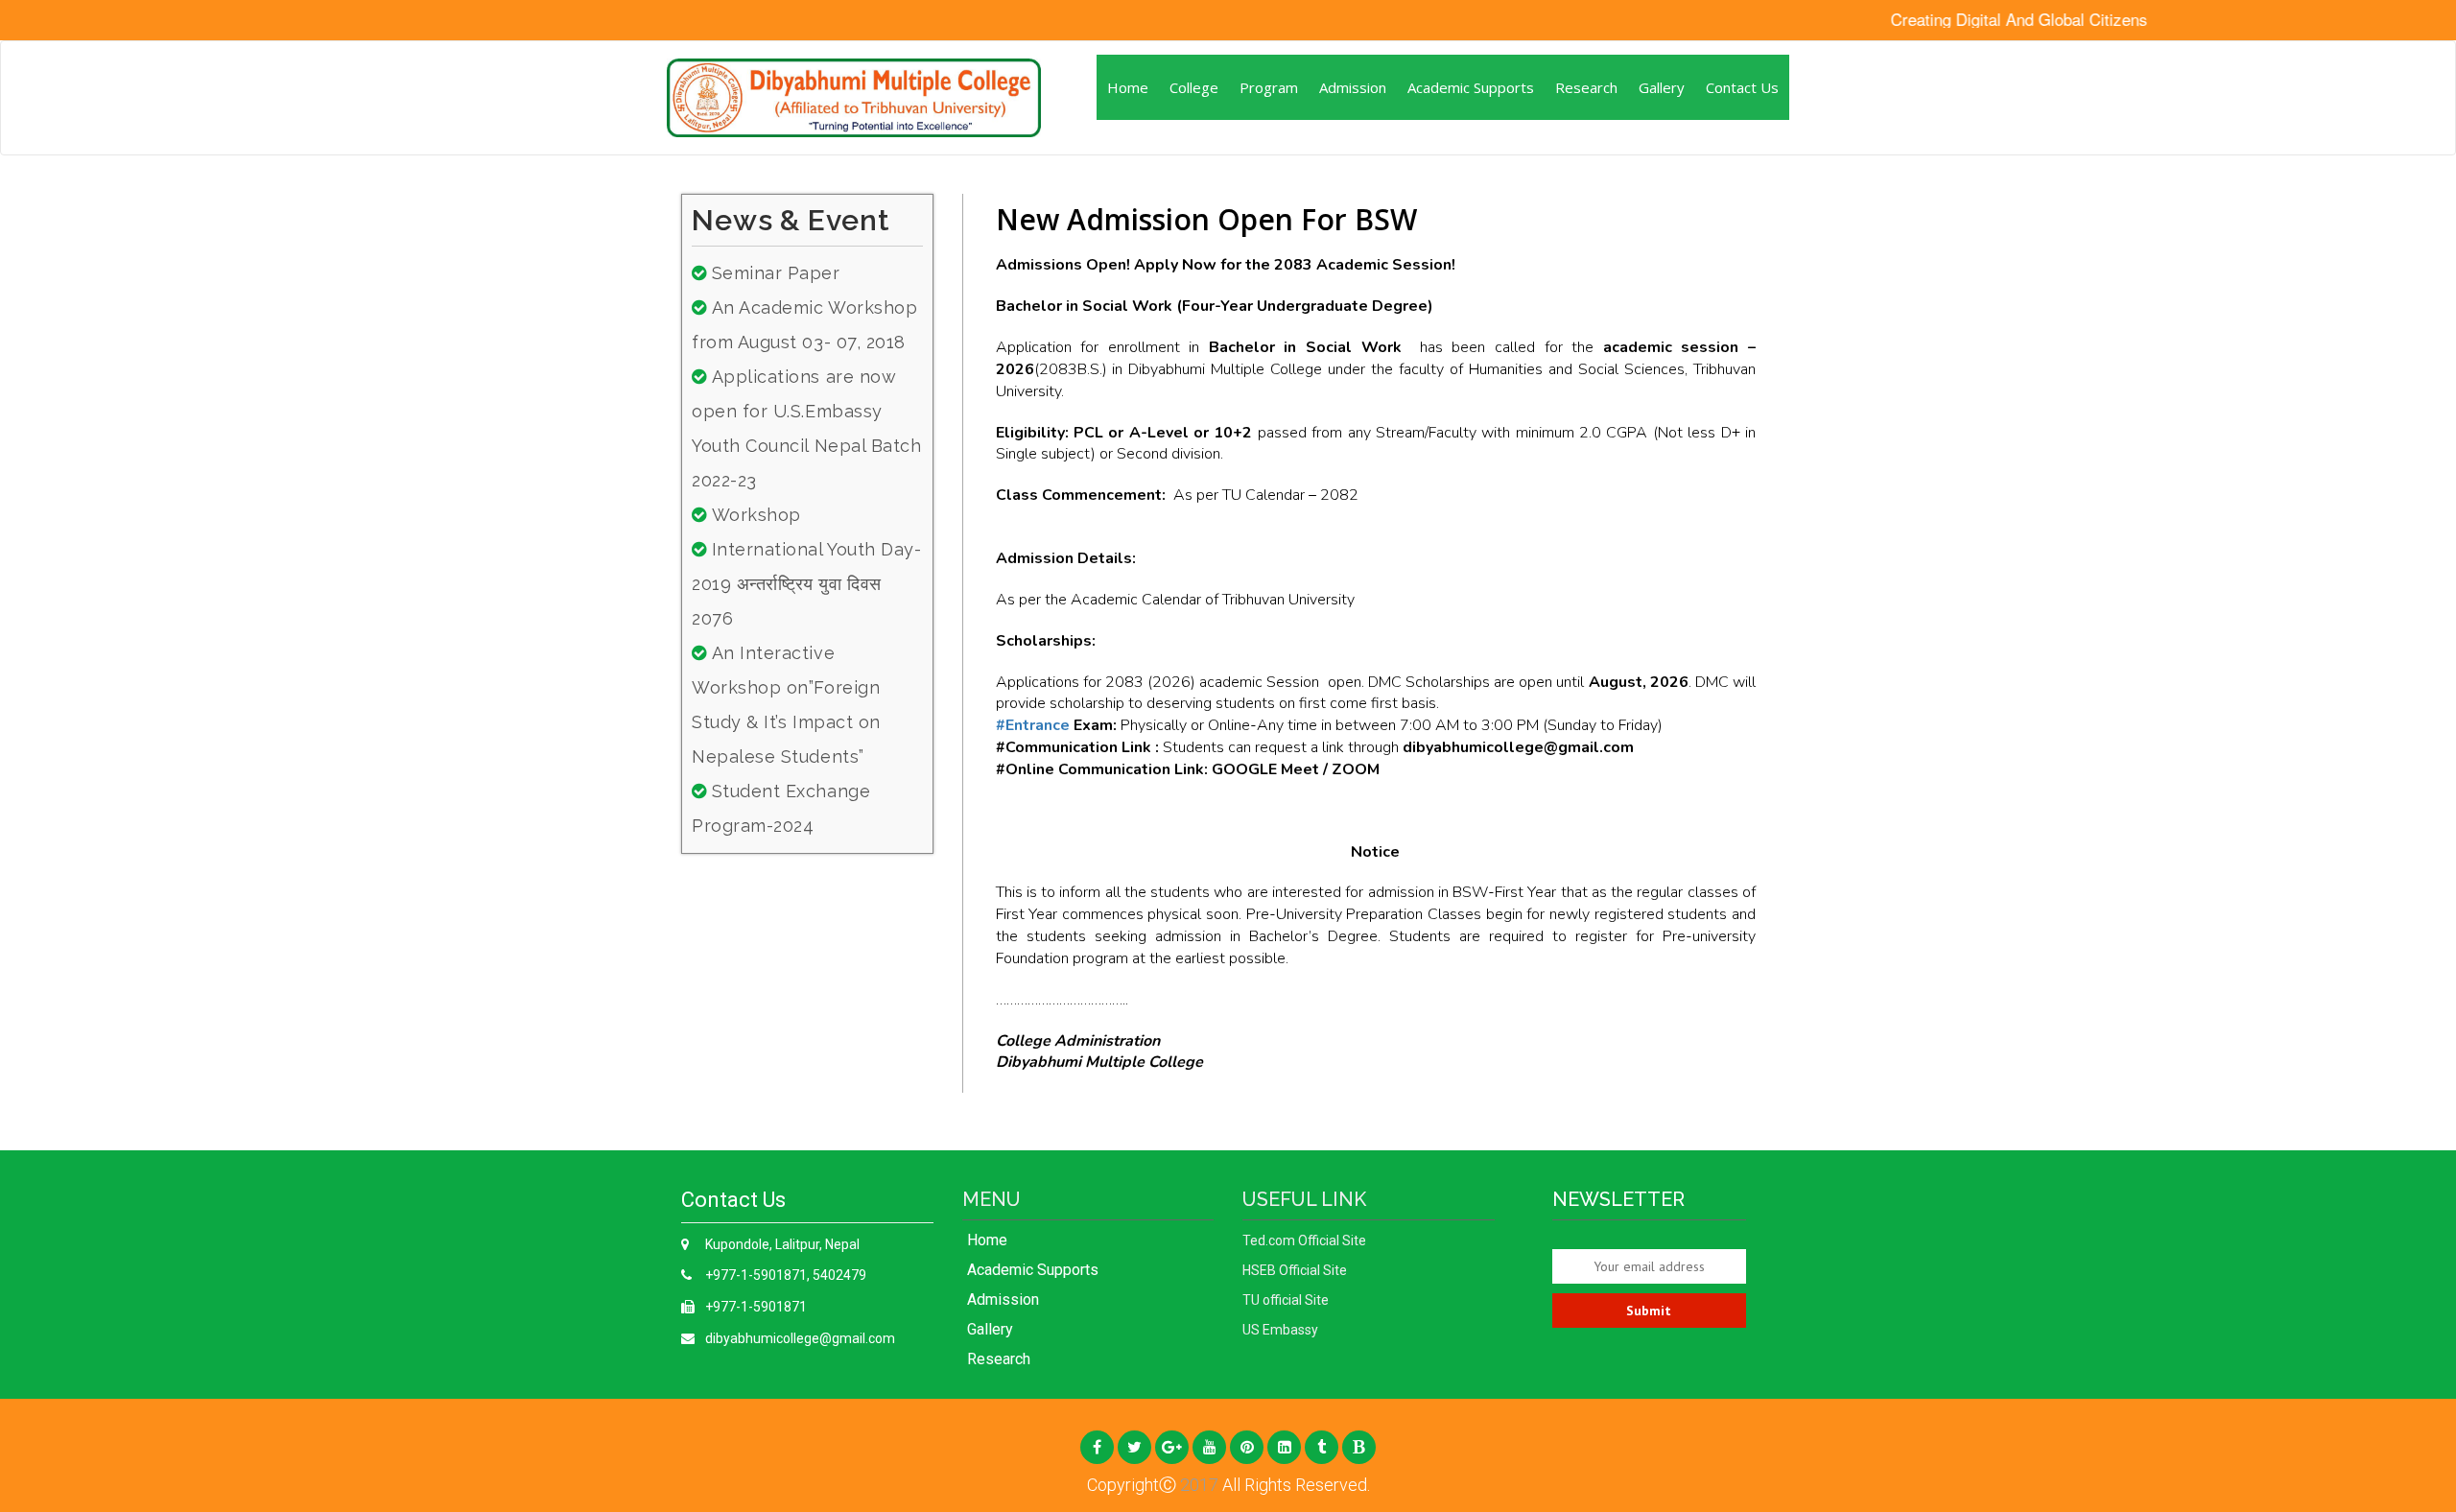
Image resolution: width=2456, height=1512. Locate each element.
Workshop (756, 515)
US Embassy (1280, 1330)
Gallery (1662, 87)
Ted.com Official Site (1304, 1240)
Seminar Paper (776, 273)
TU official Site (1286, 1300)
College (1194, 87)
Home (1128, 87)
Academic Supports (1471, 87)
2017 (1197, 1485)
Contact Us (1742, 87)
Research (1586, 87)
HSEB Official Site (1295, 1270)
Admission (1353, 87)
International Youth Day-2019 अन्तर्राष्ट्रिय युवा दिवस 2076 (807, 584)
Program (1269, 87)
